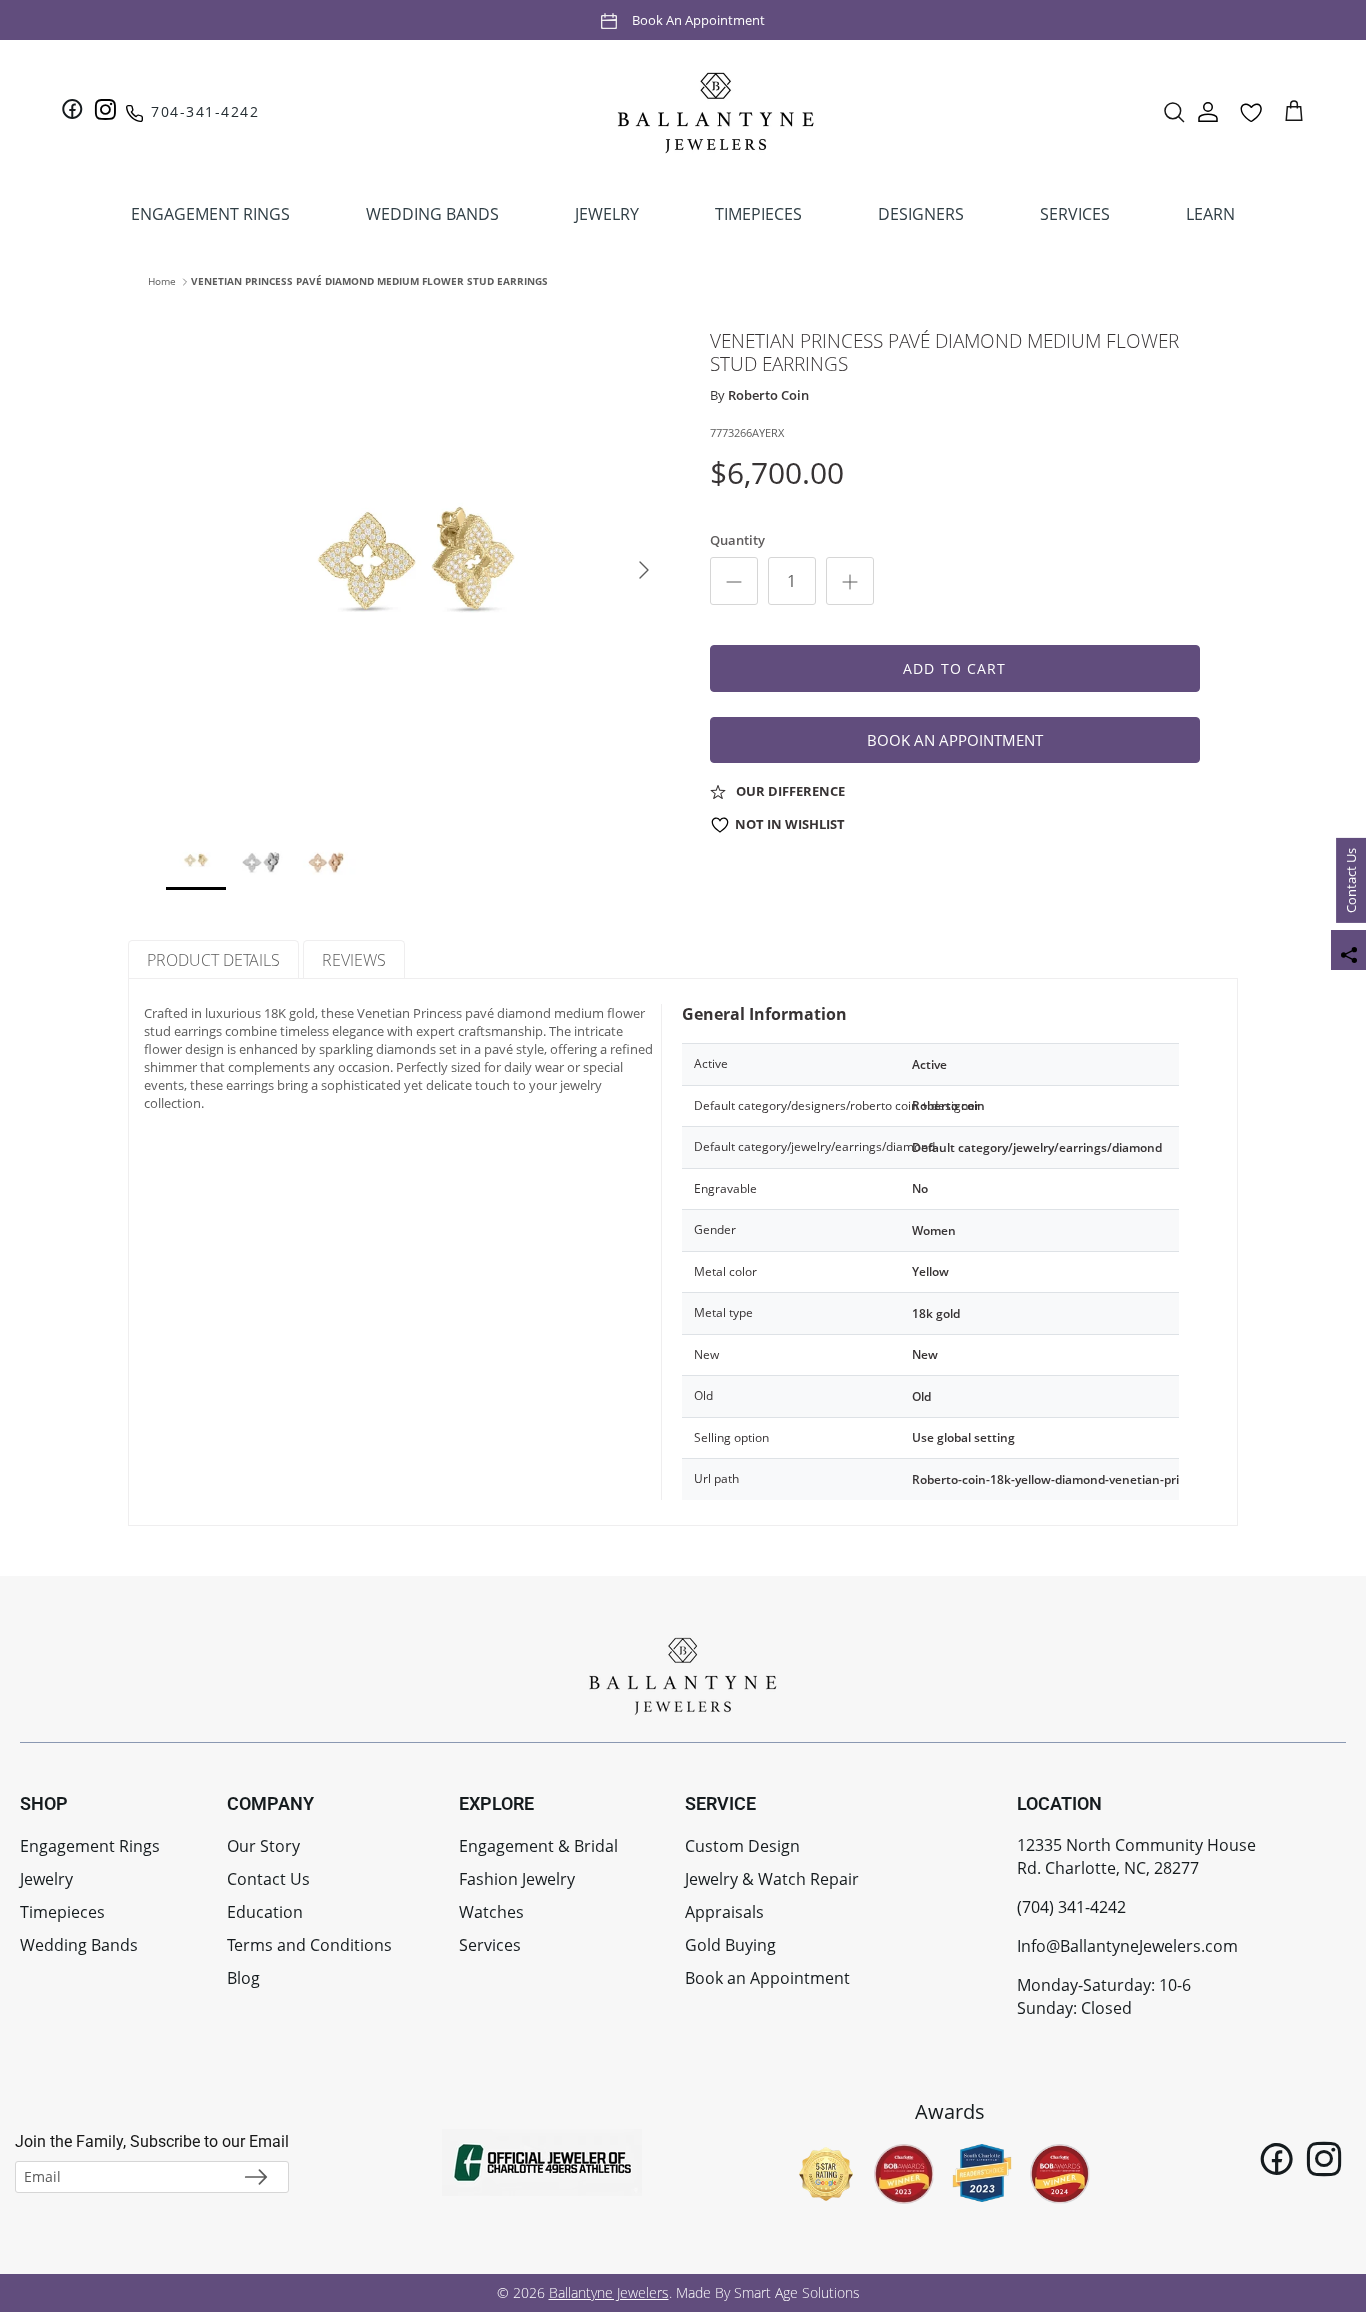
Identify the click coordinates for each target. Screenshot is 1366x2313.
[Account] (1208, 112)
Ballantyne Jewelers (609, 2292)
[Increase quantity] (850, 581)
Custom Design (742, 1846)
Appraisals (724, 1912)
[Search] (1174, 112)
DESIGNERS (921, 214)
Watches (491, 1912)
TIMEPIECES (758, 214)
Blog (243, 1978)
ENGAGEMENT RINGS (210, 214)
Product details (213, 960)
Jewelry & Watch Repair (772, 1879)
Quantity (737, 540)
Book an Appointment (698, 19)
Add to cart (954, 668)
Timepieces (62, 1912)
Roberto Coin (768, 395)
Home (162, 281)
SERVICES (1075, 214)
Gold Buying (730, 1945)
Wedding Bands (79, 1945)
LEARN (1210, 214)
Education (265, 1912)
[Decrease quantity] (734, 581)
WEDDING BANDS (432, 214)
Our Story (263, 1846)
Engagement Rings (90, 1846)
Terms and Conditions (309, 1945)
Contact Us (1351, 880)
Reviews (354, 960)
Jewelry (46, 1879)
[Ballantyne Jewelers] (716, 112)
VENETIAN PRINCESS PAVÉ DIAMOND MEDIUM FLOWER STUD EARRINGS (369, 281)
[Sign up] (256, 2177)
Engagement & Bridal (538, 1846)
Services (490, 1945)
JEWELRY (607, 214)
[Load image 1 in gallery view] (416, 560)
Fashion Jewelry (517, 1879)
